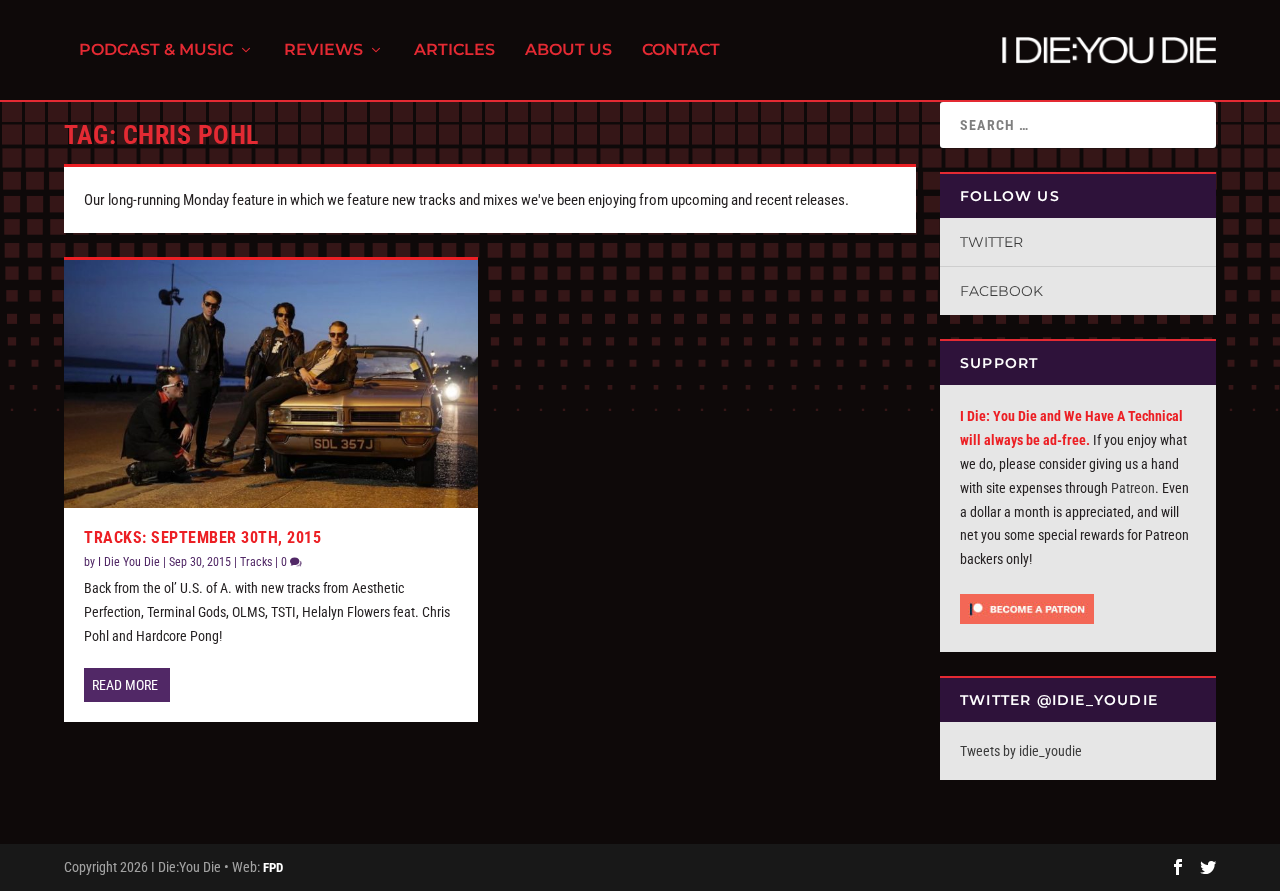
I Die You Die (129, 562)
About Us (568, 50)
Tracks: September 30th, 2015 (202, 537)
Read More (125, 685)
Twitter (991, 242)
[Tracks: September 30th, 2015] (271, 384)
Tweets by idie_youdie (1021, 751)
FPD (273, 867)
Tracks (256, 562)
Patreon (1133, 488)
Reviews (323, 50)
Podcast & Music (156, 50)
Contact (681, 50)
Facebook (1001, 291)
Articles (454, 50)
